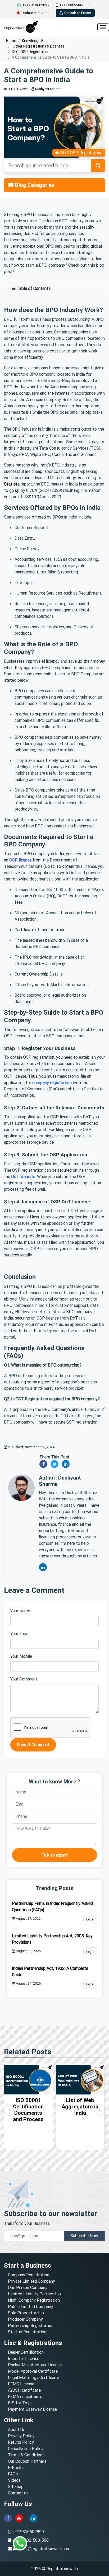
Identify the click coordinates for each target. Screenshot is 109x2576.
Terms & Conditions (26, 2455)
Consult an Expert (78, 13)
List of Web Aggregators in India (80, 2106)
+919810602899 (36, 5)
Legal (90, 1919)
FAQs (13, 2474)
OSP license (20, 860)
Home (11, 41)
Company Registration (29, 2275)
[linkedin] (33, 2518)
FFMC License (21, 2384)
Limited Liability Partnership (34, 2294)
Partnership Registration (31, 2325)
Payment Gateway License (32, 2409)
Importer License (24, 2358)
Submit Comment (33, 1745)
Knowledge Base (36, 41)
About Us (17, 2429)
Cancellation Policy (26, 2448)
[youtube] (19, 2518)
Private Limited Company (31, 2281)
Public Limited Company (31, 2306)
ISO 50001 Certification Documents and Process (28, 2110)
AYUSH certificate (24, 2390)
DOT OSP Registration (31, 52)
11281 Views (18, 89)
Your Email (20, 1633)
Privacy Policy (21, 2436)
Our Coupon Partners (27, 2461)
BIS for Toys (20, 2403)
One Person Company (28, 2287)
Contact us (18, 2493)
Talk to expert (55, 1855)
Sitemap (16, 2486)
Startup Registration (27, 2332)
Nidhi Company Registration (34, 2300)
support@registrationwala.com (42, 2549)
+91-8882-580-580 (74, 5)
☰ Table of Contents (31, 288)
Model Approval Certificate (33, 2371)
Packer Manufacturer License (35, 2365)
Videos (14, 2480)
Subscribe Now (84, 2236)
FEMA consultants (25, 2396)
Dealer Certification (26, 2352)
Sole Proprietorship (26, 2313)
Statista (12, 484)
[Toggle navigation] (11, 185)
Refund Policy (21, 2442)
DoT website (23, 1176)
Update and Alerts (35, 13)
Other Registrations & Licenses (38, 46)
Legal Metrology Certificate (33, 2377)
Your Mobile (21, 1656)
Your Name (20, 1611)
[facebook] (8, 2518)
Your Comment (24, 1679)
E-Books (16, 2467)
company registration (52, 1082)
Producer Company (25, 2319)
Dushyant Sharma (48, 89)
